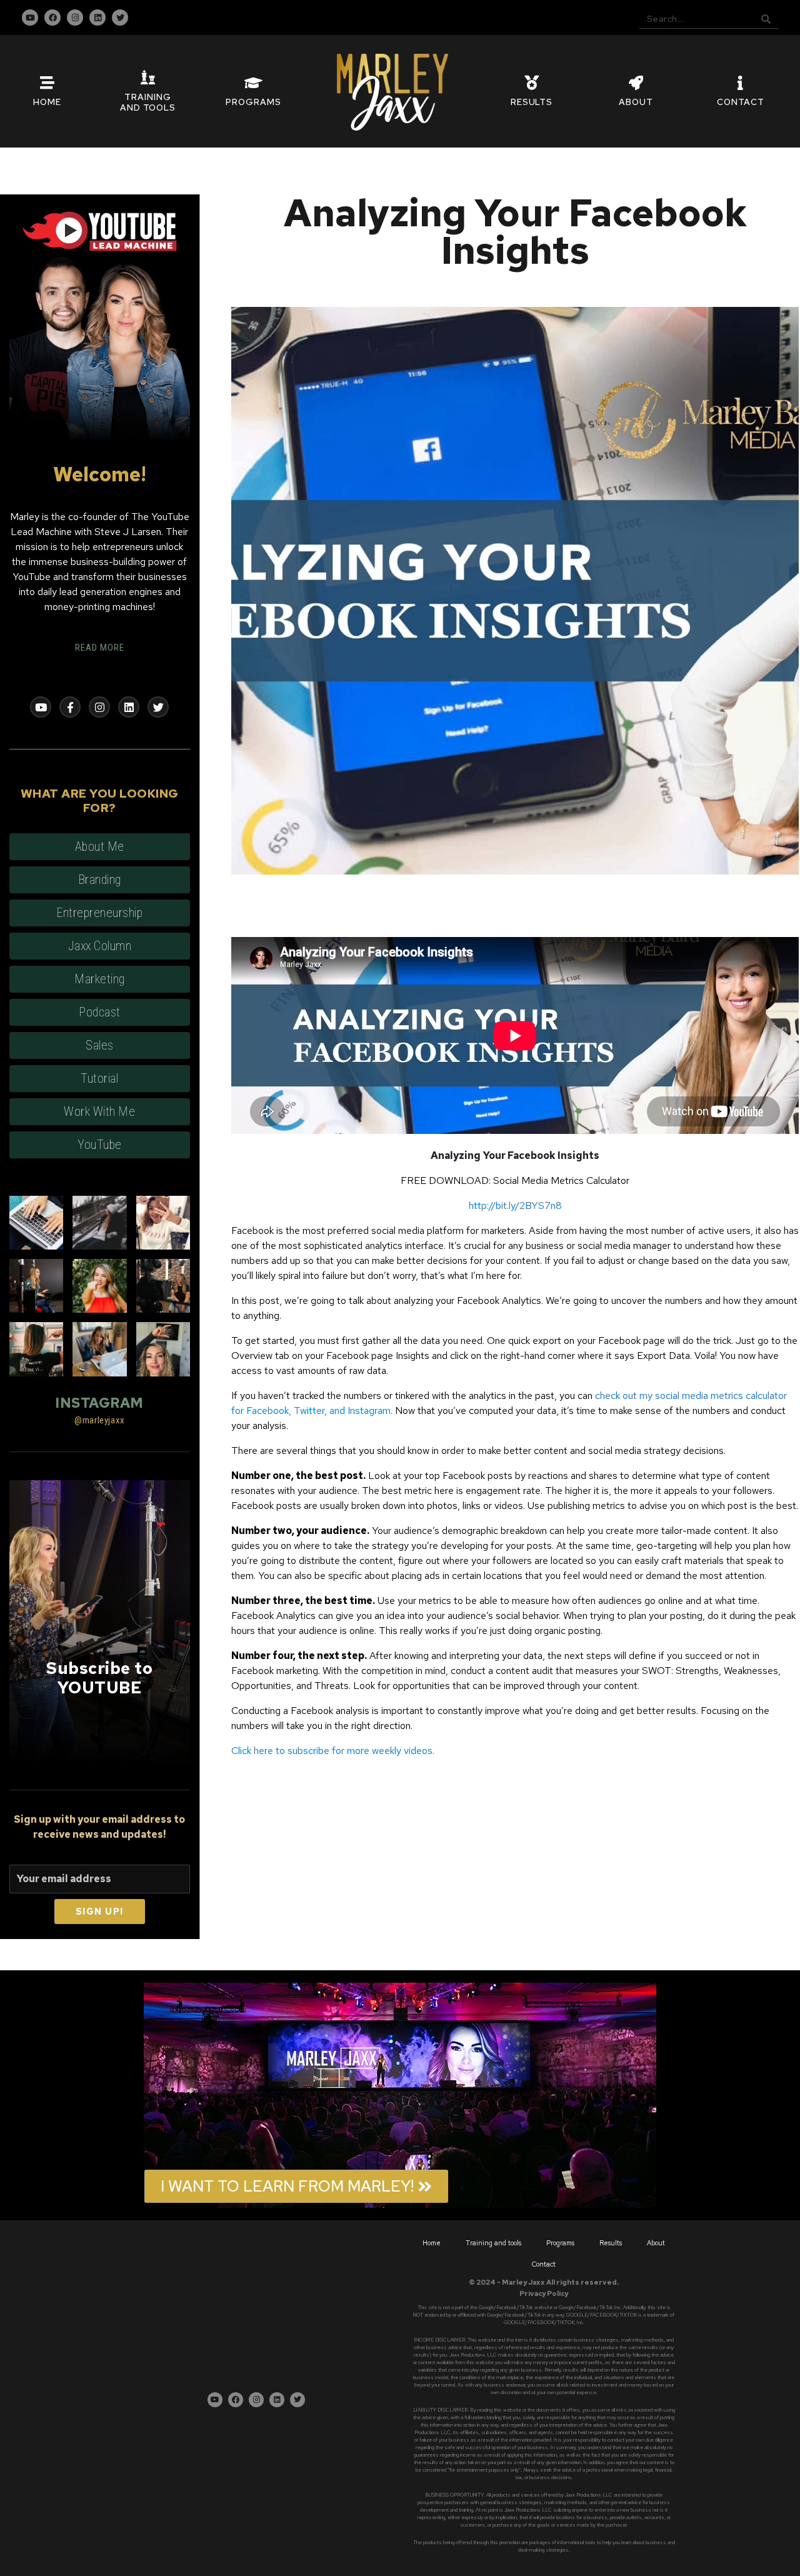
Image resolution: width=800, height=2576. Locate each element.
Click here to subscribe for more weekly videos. (333, 1751)
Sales (100, 1045)
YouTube (100, 1145)
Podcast (100, 1012)
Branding (100, 880)
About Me (100, 846)
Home (432, 2243)
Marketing (100, 979)
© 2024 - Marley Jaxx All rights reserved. (544, 2282)
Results (611, 2243)
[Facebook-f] (70, 707)
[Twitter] (120, 18)
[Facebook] (52, 18)
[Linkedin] (97, 18)
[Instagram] (75, 18)
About (656, 2243)
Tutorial (99, 1078)
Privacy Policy (544, 2293)
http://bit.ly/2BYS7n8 (515, 1205)
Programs (560, 2243)
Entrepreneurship (99, 913)
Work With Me (99, 1111)
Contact (544, 2264)
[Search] (766, 19)
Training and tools (493, 2243)
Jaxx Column (100, 946)
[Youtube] (30, 18)
